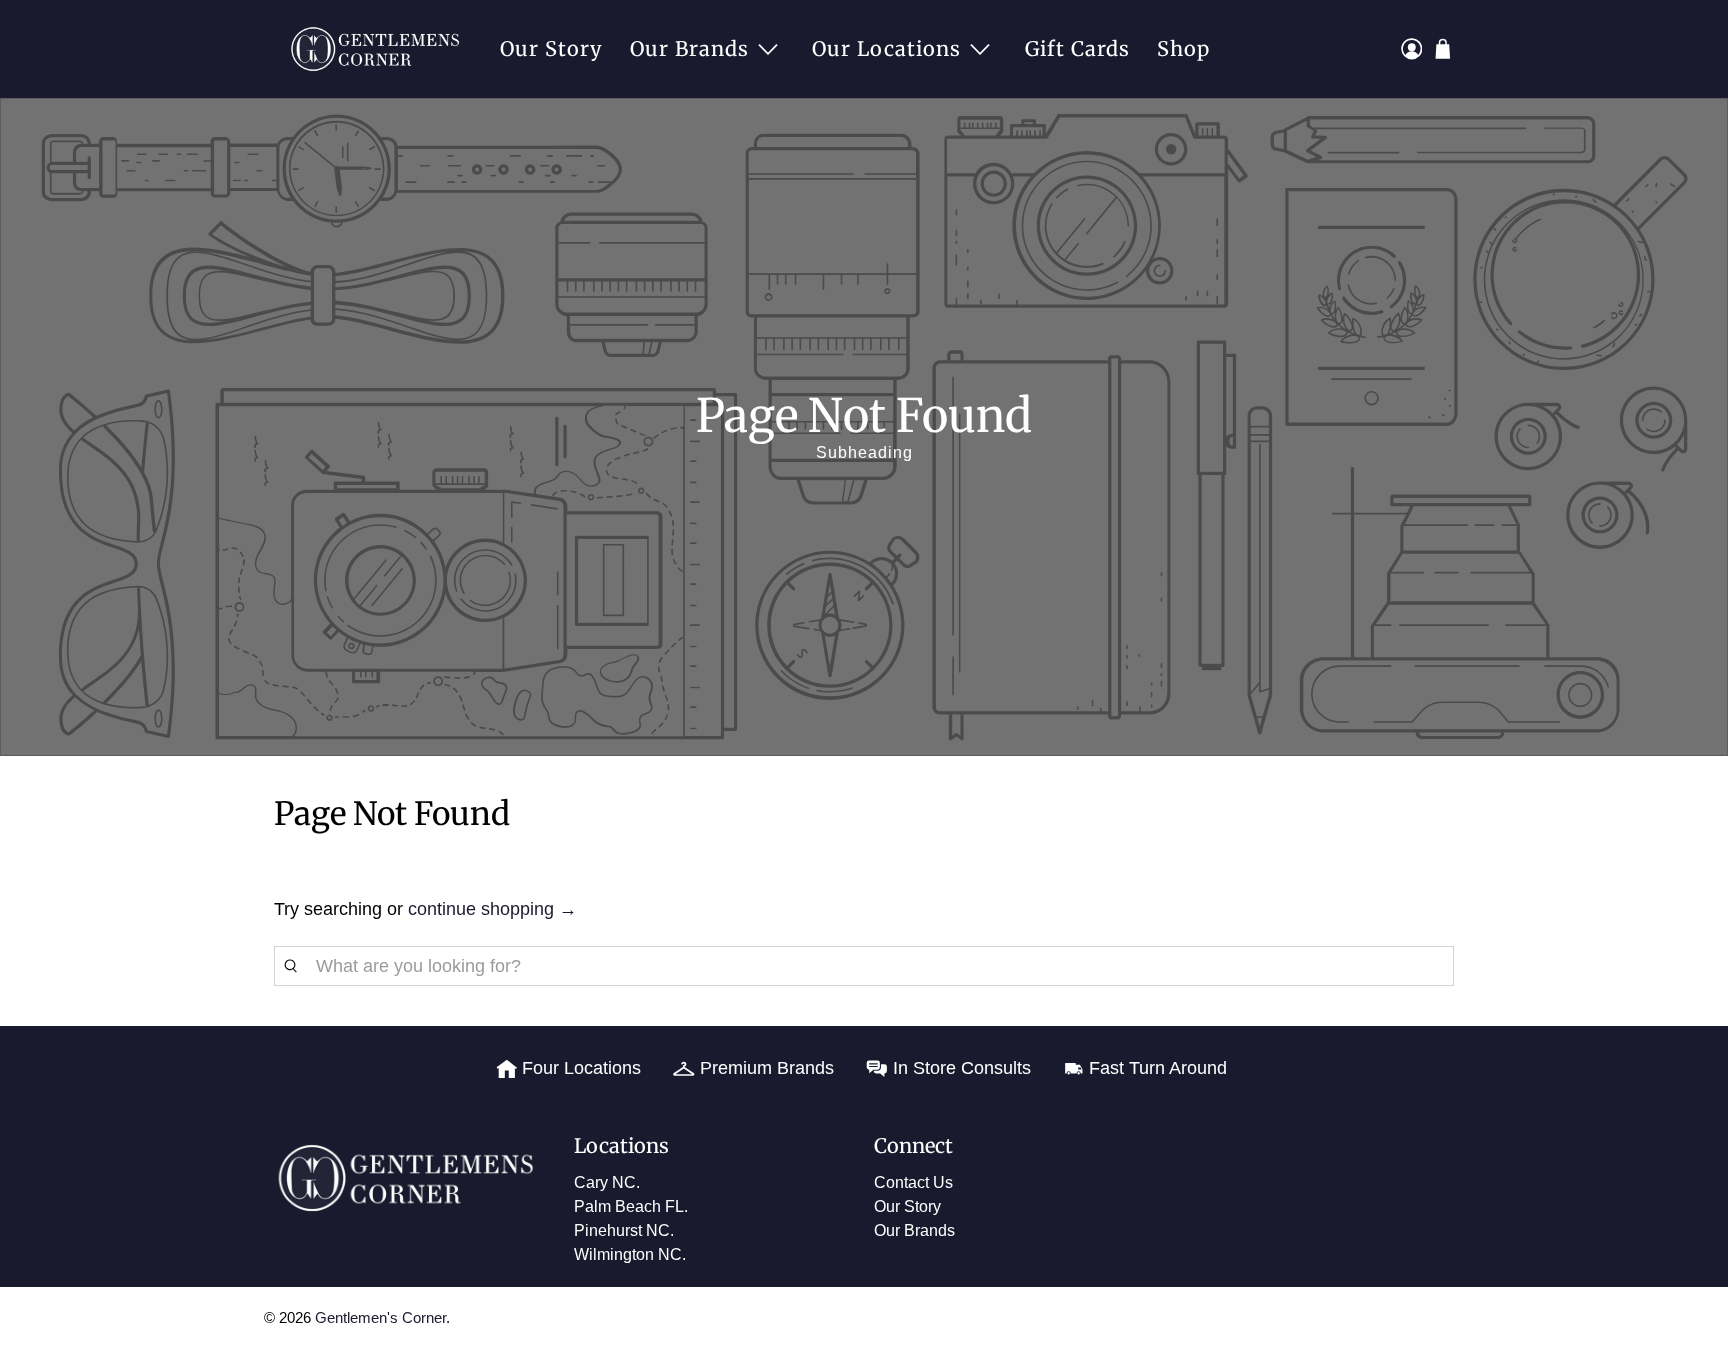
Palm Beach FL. (631, 1206)
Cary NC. (607, 1182)
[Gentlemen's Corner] (380, 49)
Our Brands (689, 48)
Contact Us (913, 1182)
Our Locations (886, 48)
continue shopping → (492, 909)
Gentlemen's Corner (380, 1317)
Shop (1183, 48)
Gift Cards (1077, 48)
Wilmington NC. (630, 1254)
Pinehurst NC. (624, 1230)
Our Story (551, 48)
